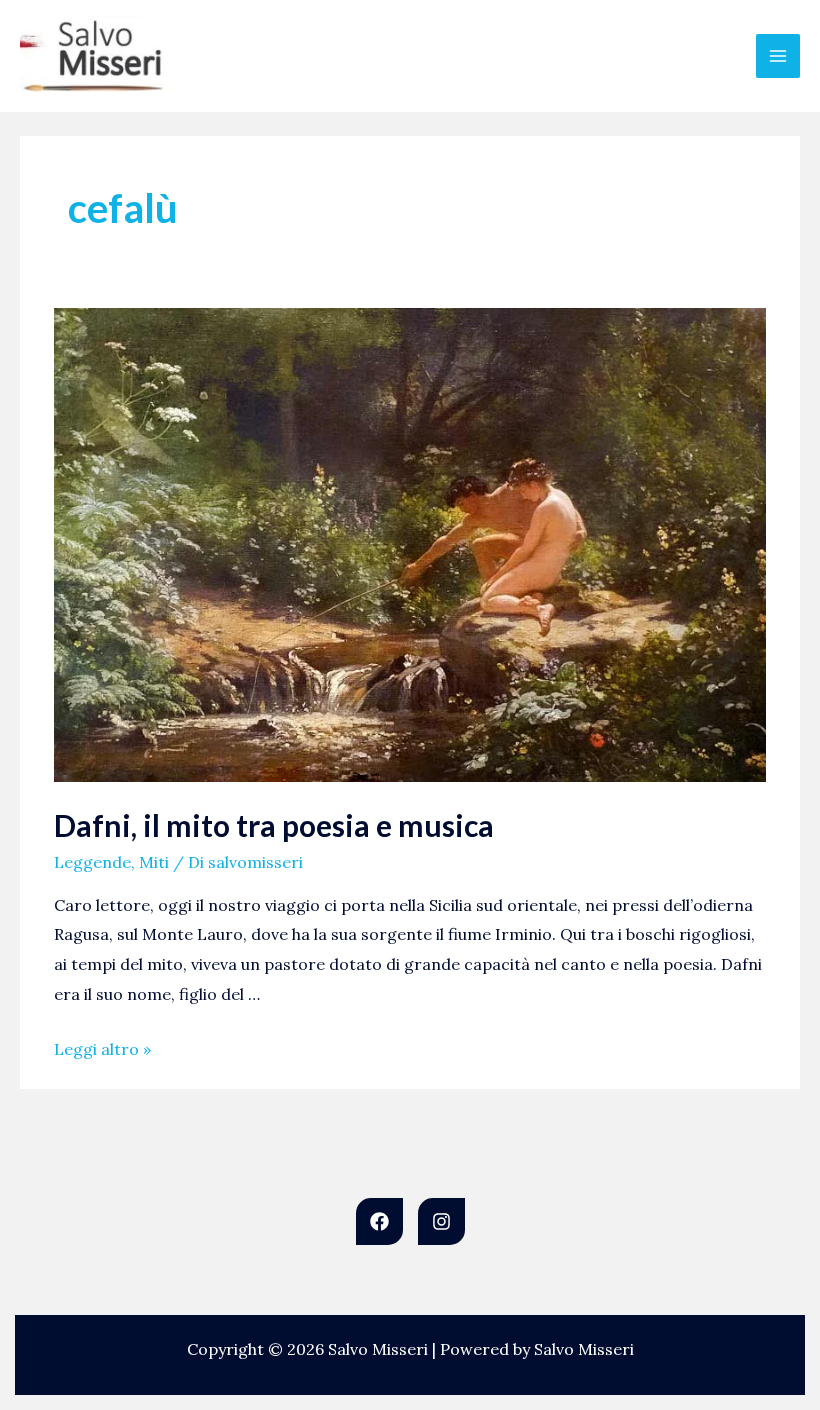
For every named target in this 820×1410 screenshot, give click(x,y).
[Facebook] (379, 1221)
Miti (154, 862)
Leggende (92, 862)
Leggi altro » (102, 1049)
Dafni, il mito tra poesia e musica (274, 825)
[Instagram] (441, 1221)
